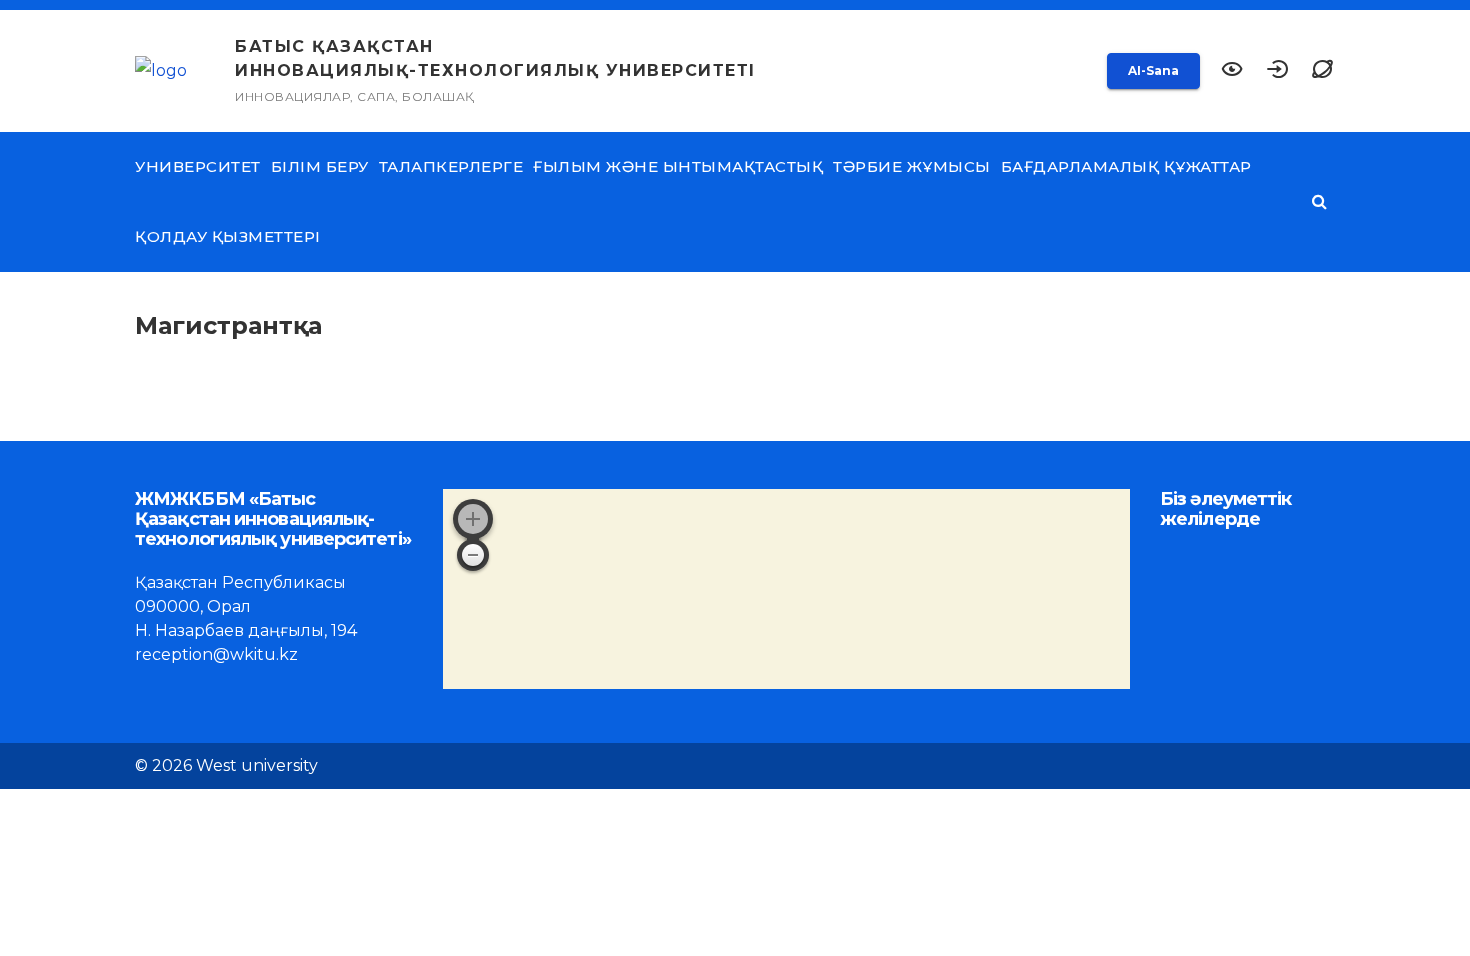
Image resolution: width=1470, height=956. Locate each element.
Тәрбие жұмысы (912, 166)
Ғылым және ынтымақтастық (678, 166)
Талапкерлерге (451, 166)
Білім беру (320, 166)
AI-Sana (1153, 70)
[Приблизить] (473, 519)
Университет (198, 166)
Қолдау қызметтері (228, 236)
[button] (1322, 71)
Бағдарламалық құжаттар (1126, 166)
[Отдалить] (473, 555)
